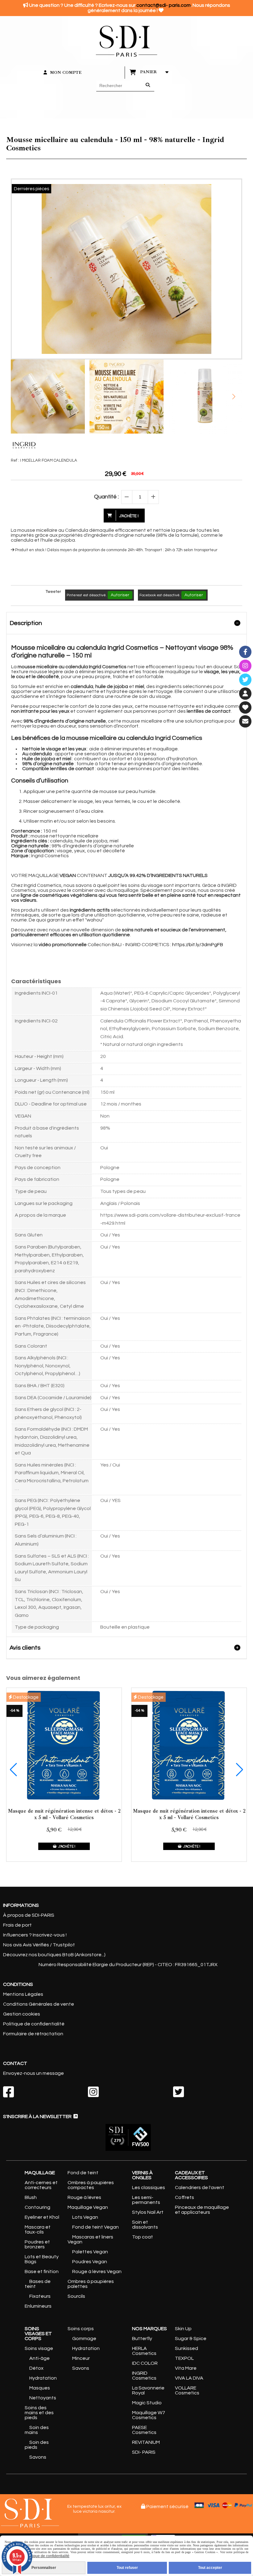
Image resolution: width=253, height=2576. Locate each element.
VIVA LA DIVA (189, 2378)
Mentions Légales (23, 1994)
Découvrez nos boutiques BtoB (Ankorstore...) (54, 1955)
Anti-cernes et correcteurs (41, 2185)
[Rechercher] (148, 86)
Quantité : (106, 497)
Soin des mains (37, 2430)
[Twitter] (245, 680)
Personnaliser (44, 2568)
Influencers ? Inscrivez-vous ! (35, 1935)
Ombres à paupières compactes (91, 2185)
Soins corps (81, 2329)
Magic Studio (147, 2403)
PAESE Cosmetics (144, 2430)
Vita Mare (186, 2368)
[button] (234, 396)
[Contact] (245, 721)
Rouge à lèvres (84, 2197)
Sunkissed (187, 2348)
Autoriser (120, 595)
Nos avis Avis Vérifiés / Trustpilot (39, 1945)
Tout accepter (210, 2568)
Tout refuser (127, 2568)
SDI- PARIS (144, 2452)
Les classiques (149, 2188)
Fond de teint (83, 2173)
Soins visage (39, 2348)
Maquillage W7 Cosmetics (149, 2415)
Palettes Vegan (90, 2252)
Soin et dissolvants (145, 2225)
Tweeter (53, 592)
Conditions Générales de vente (39, 2004)
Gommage (84, 2339)
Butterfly (142, 2339)
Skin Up (183, 2329)
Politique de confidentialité (34, 2024)
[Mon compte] (245, 694)
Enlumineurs (38, 2306)
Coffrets (185, 2197)
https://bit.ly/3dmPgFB (198, 945)
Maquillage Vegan (88, 2207)
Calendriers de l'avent (200, 2188)
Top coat (143, 2237)
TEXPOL (184, 2358)
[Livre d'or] (245, 707)
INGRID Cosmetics (144, 2376)
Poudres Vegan (90, 2262)
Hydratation (43, 2378)
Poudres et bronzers (37, 2244)
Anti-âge (39, 2358)
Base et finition (42, 2272)
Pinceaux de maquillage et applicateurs (202, 2210)
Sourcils (76, 2296)
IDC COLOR (145, 2363)
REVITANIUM (146, 2442)
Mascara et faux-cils (38, 2230)
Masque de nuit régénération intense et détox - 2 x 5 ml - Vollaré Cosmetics (64, 1814)
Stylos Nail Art (148, 2212)
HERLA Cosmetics (144, 2351)
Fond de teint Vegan (95, 2227)
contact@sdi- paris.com (164, 5)
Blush (31, 2197)
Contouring (37, 2207)
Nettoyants (43, 2398)
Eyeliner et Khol (42, 2217)
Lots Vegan (85, 2217)
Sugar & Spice (191, 2339)
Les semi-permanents (146, 2200)
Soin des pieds (37, 2445)
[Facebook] (245, 652)
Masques (40, 2388)
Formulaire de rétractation (33, 2034)
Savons (38, 2457)
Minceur (81, 2358)
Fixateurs (40, 2296)
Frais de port (17, 1925)
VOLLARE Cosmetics (187, 2390)
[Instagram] (245, 666)
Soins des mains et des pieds (39, 2413)
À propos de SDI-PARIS (29, 1915)
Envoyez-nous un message (33, 2073)
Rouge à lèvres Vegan (97, 2272)
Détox (36, 2368)
